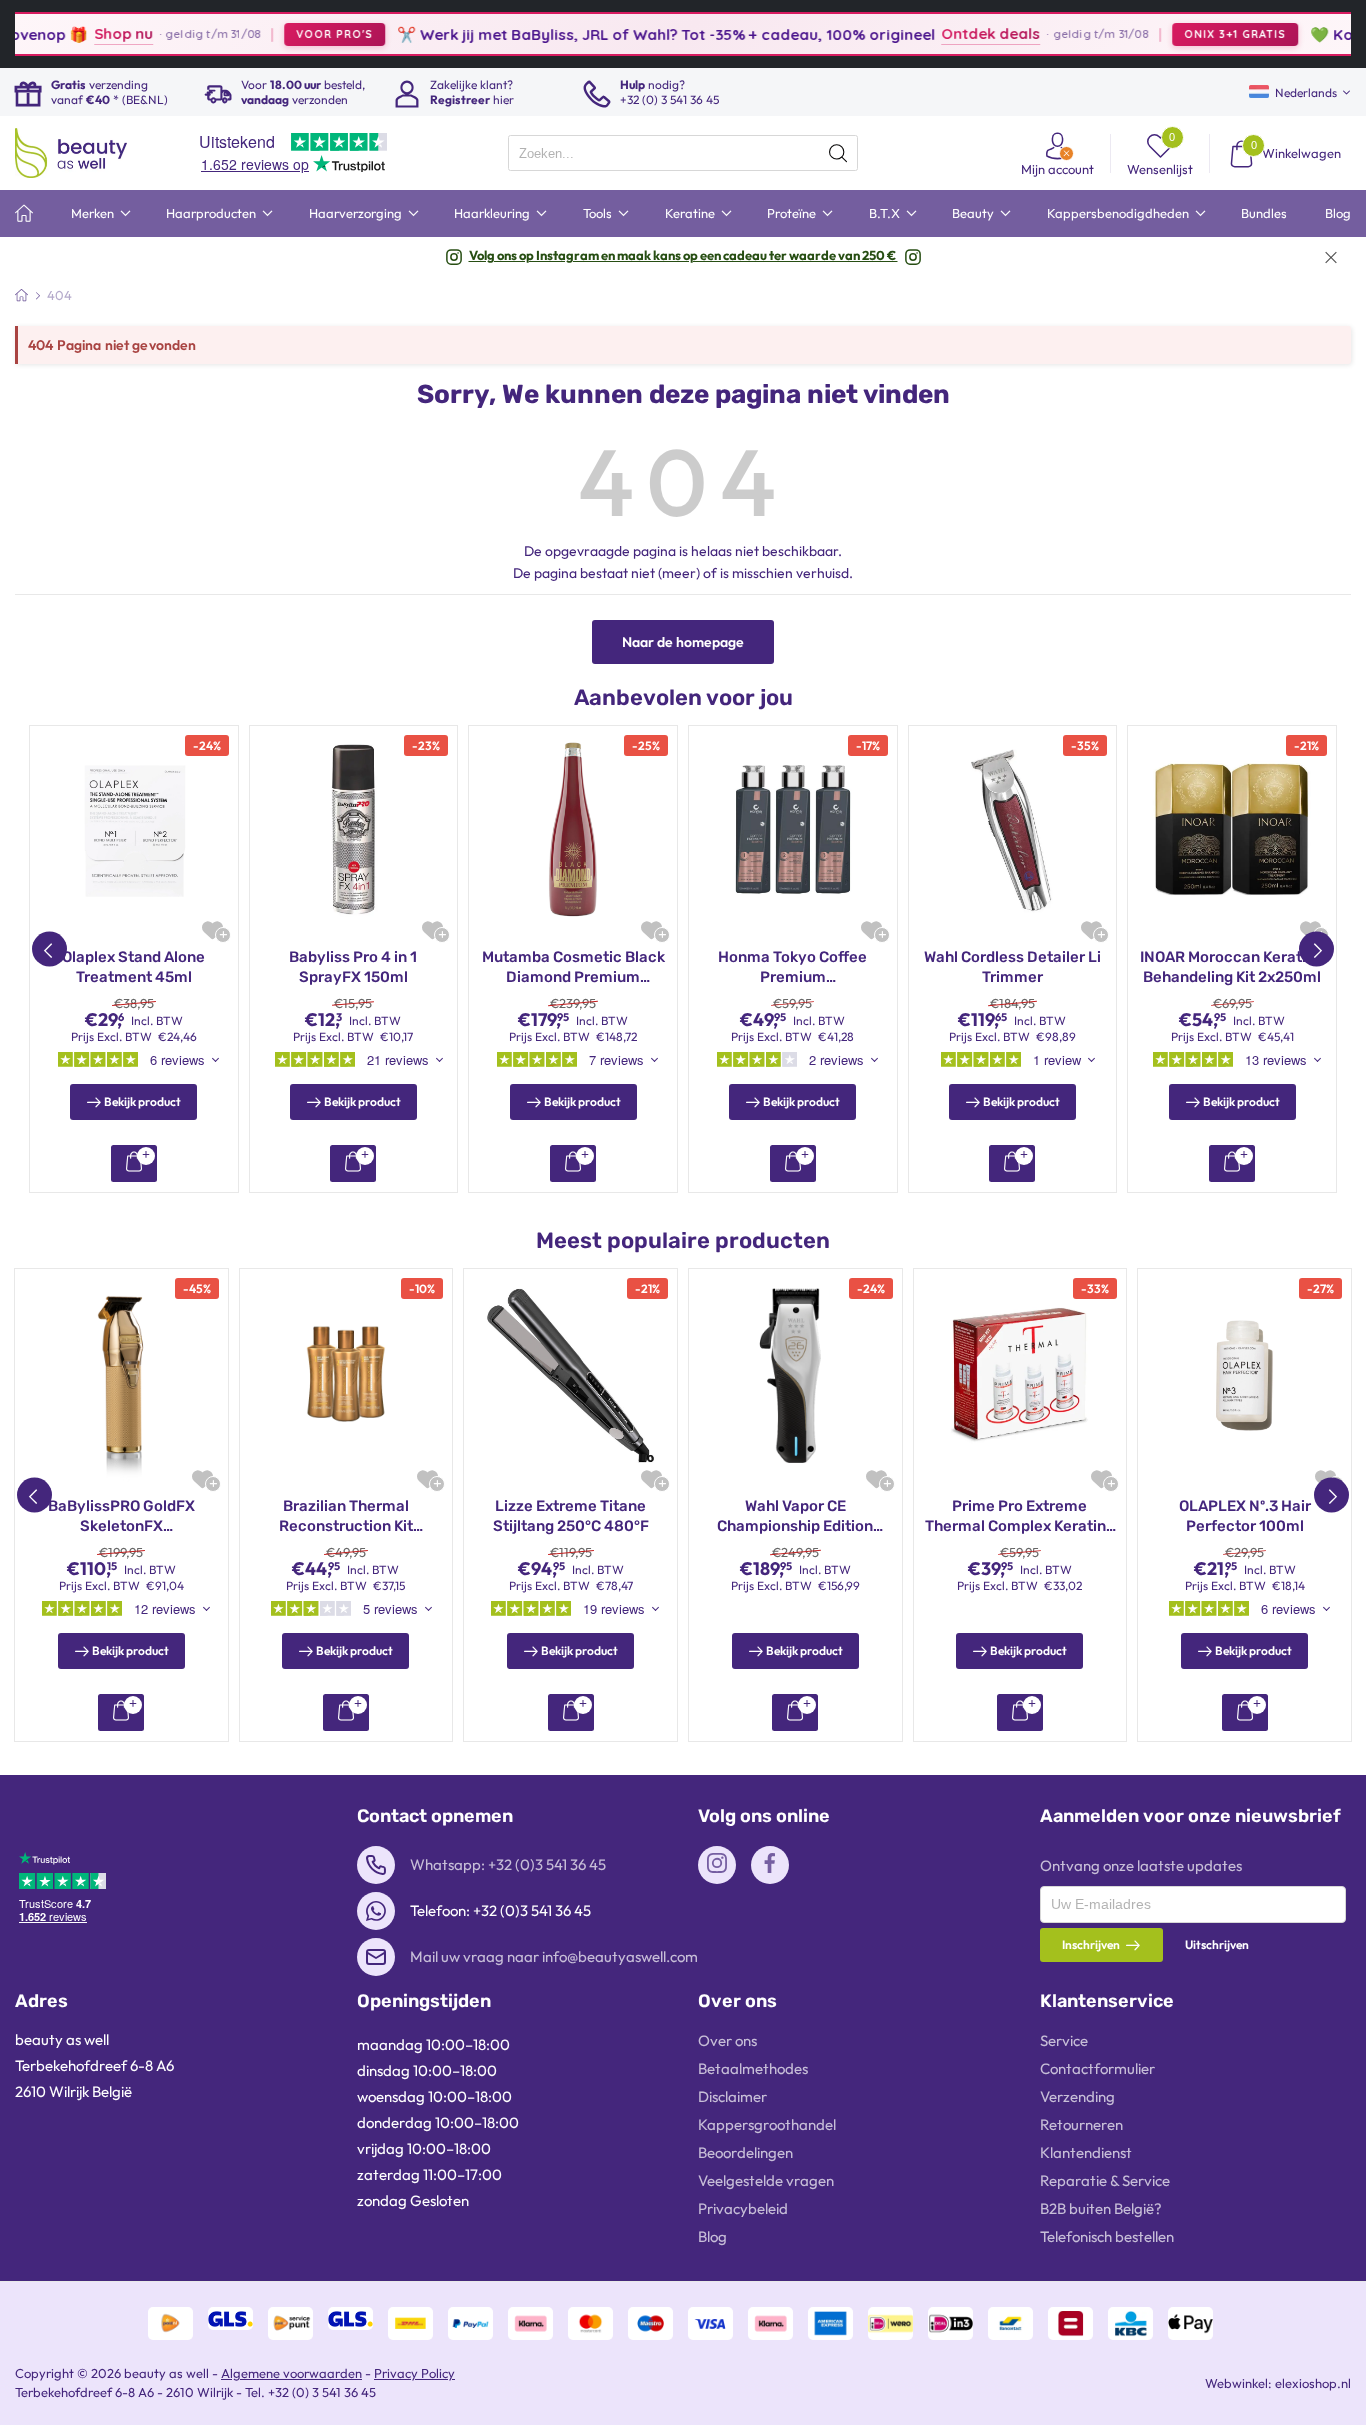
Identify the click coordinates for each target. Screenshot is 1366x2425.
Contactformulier (1097, 2068)
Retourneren (1081, 2124)
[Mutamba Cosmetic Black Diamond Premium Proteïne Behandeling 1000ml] (573, 830)
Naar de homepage (683, 642)
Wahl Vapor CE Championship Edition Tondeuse (795, 1516)
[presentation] (683, 153)
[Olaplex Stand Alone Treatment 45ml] (134, 830)
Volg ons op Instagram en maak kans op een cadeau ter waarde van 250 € (683, 255)
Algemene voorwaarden (291, 2373)
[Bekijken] (134, 1163)
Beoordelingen (745, 2152)
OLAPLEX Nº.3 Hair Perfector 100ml (1245, 1516)
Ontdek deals (935, 33)
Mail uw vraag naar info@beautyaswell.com (554, 1956)
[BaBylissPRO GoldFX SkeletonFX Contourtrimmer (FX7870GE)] (121, 1375)
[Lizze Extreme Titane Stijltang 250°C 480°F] (570, 1375)
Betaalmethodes (753, 2068)
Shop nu (68, 33)
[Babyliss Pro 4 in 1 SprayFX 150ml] (354, 830)
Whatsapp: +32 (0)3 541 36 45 (508, 1864)
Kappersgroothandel (767, 2124)
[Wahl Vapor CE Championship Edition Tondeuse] (795, 1375)
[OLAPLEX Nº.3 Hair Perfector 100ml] (1244, 1375)
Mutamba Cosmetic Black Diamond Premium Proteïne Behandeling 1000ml (573, 967)
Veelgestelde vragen (766, 2180)
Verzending (1077, 2096)
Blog (712, 2236)
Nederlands (1306, 92)
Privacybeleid (743, 2208)
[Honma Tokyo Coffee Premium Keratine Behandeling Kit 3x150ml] (793, 830)
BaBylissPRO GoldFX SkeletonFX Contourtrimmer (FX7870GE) (121, 1516)
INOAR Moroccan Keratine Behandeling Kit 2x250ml (1232, 967)
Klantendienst (1086, 2152)
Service (1064, 2040)
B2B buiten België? (1101, 2208)
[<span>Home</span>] (24, 213)
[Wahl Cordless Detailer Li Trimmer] (1013, 830)
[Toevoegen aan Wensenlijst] (212, 930)
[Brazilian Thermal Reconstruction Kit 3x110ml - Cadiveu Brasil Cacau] (346, 1375)
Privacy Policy (414, 2373)
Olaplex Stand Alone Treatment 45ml (133, 967)
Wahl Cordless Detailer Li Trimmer (1012, 967)
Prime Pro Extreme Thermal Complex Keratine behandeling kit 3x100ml (1020, 1516)
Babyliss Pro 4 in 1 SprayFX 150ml (353, 967)
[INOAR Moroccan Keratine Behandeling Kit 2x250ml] (1232, 830)
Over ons (727, 2040)
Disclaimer (732, 2096)
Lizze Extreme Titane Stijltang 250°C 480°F (571, 1516)
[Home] (21, 295)
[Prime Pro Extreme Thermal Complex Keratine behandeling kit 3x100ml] (1020, 1375)
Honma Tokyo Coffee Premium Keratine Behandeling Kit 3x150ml (793, 967)
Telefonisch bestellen (1107, 2236)
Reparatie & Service (1105, 2180)
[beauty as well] (71, 153)
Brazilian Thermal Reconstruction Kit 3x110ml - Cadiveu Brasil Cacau (345, 1516)
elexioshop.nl (1313, 2383)
